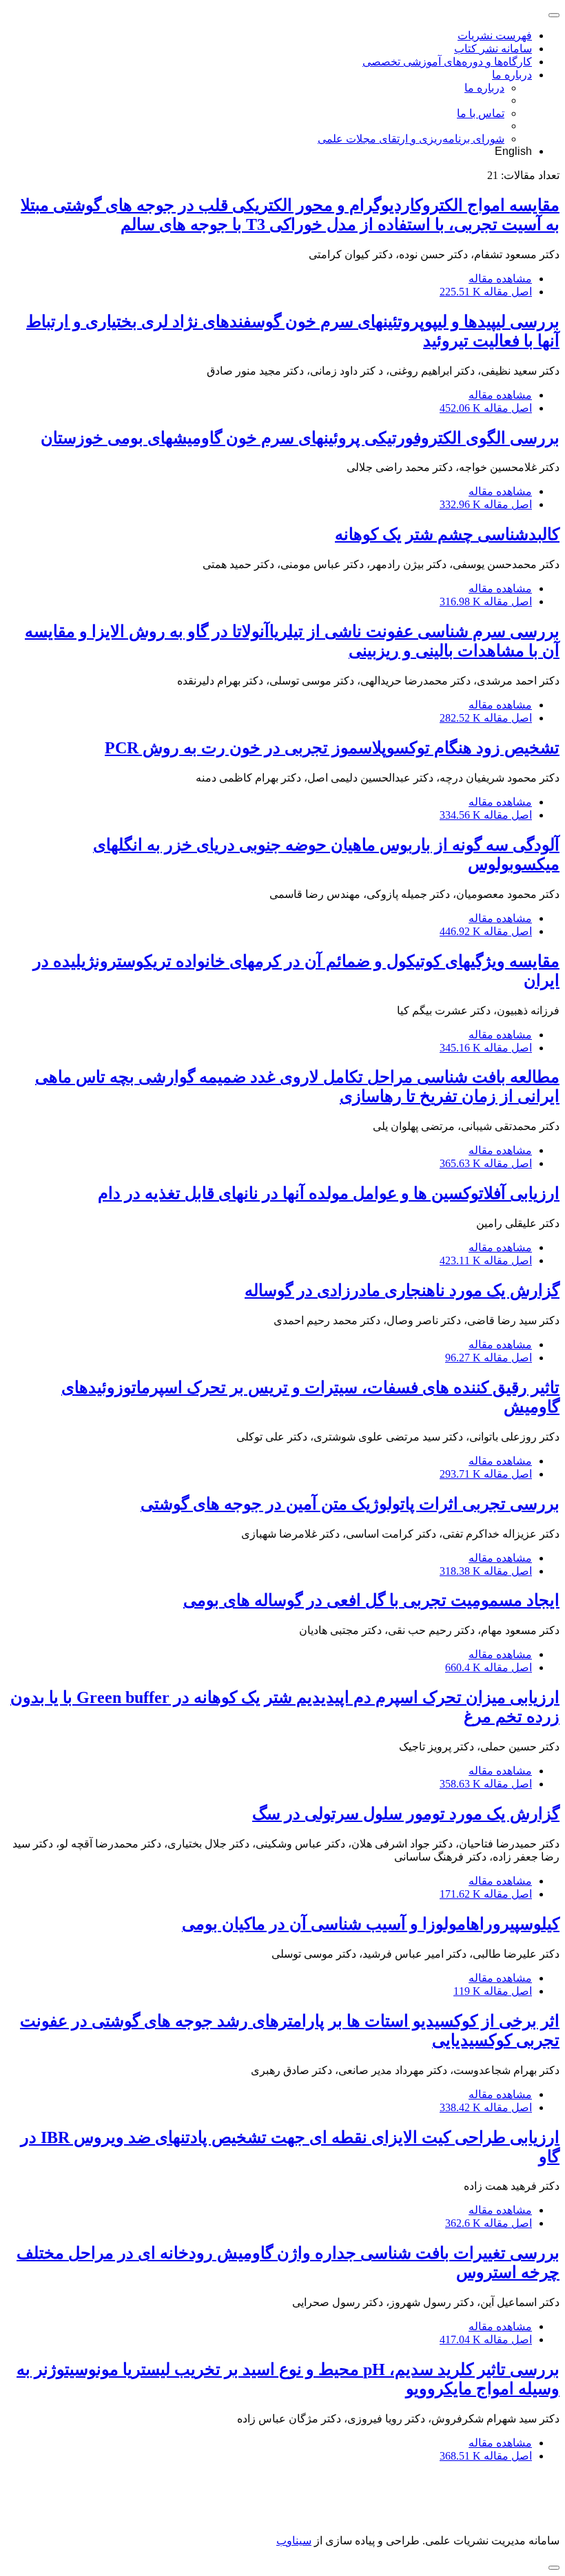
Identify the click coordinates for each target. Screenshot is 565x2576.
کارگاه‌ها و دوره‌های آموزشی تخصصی (447, 62)
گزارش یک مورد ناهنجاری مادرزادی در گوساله (402, 1290)
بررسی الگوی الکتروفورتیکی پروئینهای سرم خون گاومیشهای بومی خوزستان (300, 438)
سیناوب (294, 2541)
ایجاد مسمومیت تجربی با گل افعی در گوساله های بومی (371, 1600)
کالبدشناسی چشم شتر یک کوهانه (447, 534)
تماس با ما (481, 113)
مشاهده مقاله (500, 279)
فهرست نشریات (495, 35)
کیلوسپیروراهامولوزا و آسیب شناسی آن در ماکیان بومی (371, 1924)
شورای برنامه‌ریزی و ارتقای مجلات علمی (411, 139)
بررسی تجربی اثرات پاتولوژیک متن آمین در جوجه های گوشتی (350, 1504)
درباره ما (512, 75)
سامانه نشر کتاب (493, 49)
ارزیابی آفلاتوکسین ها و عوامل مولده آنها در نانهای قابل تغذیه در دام (329, 1193)
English (513, 151)
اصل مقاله (486, 292)
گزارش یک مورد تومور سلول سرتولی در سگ (406, 1814)
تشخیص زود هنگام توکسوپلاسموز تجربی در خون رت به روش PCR (332, 748)
